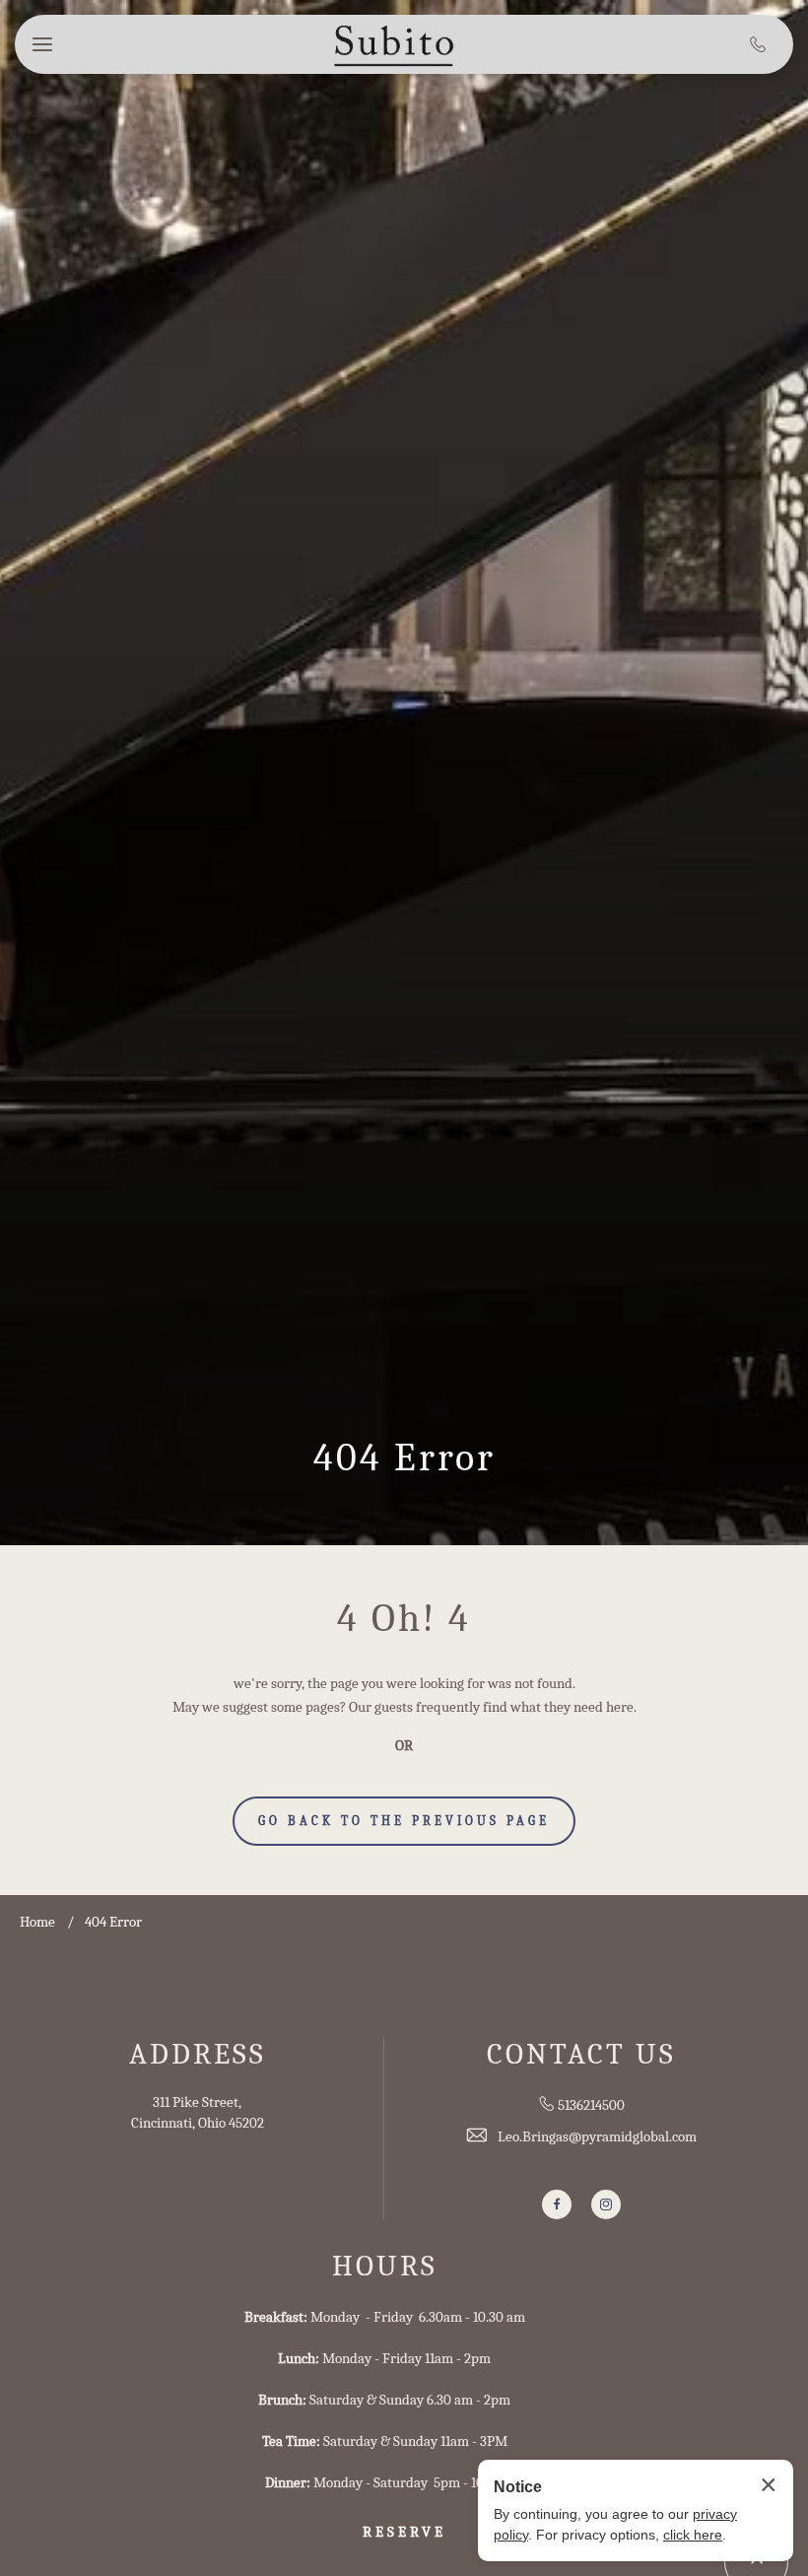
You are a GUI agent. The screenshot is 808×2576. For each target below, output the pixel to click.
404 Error (404, 1457)
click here (693, 2535)
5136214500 (591, 2105)
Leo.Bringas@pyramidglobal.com (597, 2136)
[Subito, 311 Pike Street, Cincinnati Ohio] (394, 45)
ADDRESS (198, 2054)
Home (37, 1922)
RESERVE (404, 2532)
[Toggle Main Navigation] (42, 44)
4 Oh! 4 (404, 1618)
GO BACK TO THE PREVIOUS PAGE (404, 1821)
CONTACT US (581, 2054)
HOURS (385, 2266)
